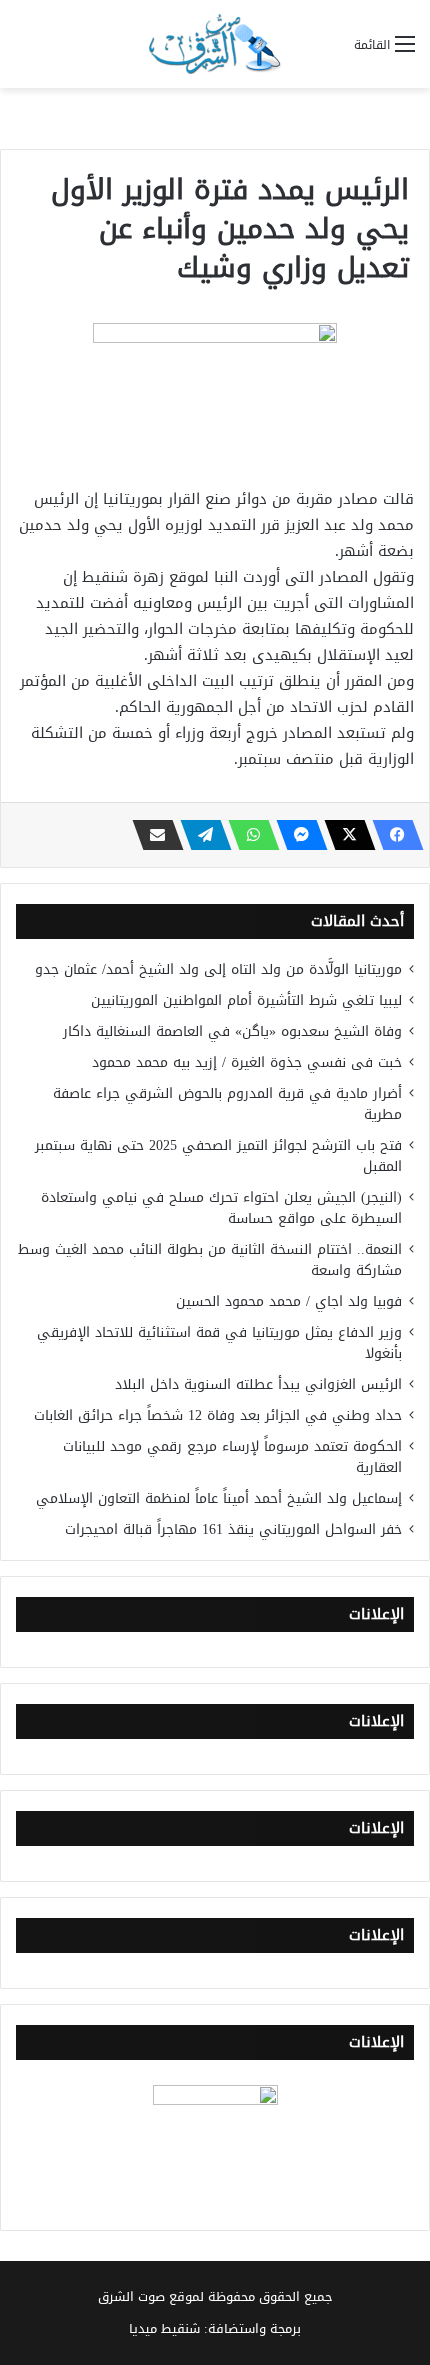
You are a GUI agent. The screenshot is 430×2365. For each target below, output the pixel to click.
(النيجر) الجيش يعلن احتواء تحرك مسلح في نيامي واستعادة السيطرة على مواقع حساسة (221, 1208)
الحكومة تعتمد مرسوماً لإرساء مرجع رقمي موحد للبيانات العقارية (232, 1457)
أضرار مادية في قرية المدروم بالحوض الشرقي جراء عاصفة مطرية (227, 1104)
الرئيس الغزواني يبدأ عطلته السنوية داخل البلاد (258, 1384)
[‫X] (344, 835)
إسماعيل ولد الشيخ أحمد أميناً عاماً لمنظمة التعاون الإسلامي (219, 1498)
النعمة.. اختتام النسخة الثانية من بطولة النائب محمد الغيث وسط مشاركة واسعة (210, 1260)
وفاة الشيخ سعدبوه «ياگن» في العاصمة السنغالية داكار (232, 1031)
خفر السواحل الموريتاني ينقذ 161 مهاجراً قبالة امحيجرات (233, 1529)
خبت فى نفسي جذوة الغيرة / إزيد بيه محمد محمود (247, 1062)
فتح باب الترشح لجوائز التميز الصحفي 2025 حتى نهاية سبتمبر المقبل (218, 1156)
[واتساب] (248, 835)
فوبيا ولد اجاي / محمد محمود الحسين (289, 1301)
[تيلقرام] (200, 835)
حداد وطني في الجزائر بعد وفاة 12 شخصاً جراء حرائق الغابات (218, 1415)
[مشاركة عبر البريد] (152, 835)
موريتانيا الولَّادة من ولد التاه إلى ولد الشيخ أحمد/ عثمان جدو (218, 969)
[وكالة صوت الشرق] (215, 44)
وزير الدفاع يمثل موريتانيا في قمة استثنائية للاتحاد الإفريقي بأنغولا (219, 1343)
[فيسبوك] (392, 835)
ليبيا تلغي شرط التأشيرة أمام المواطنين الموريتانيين (246, 1000)
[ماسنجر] (296, 835)
